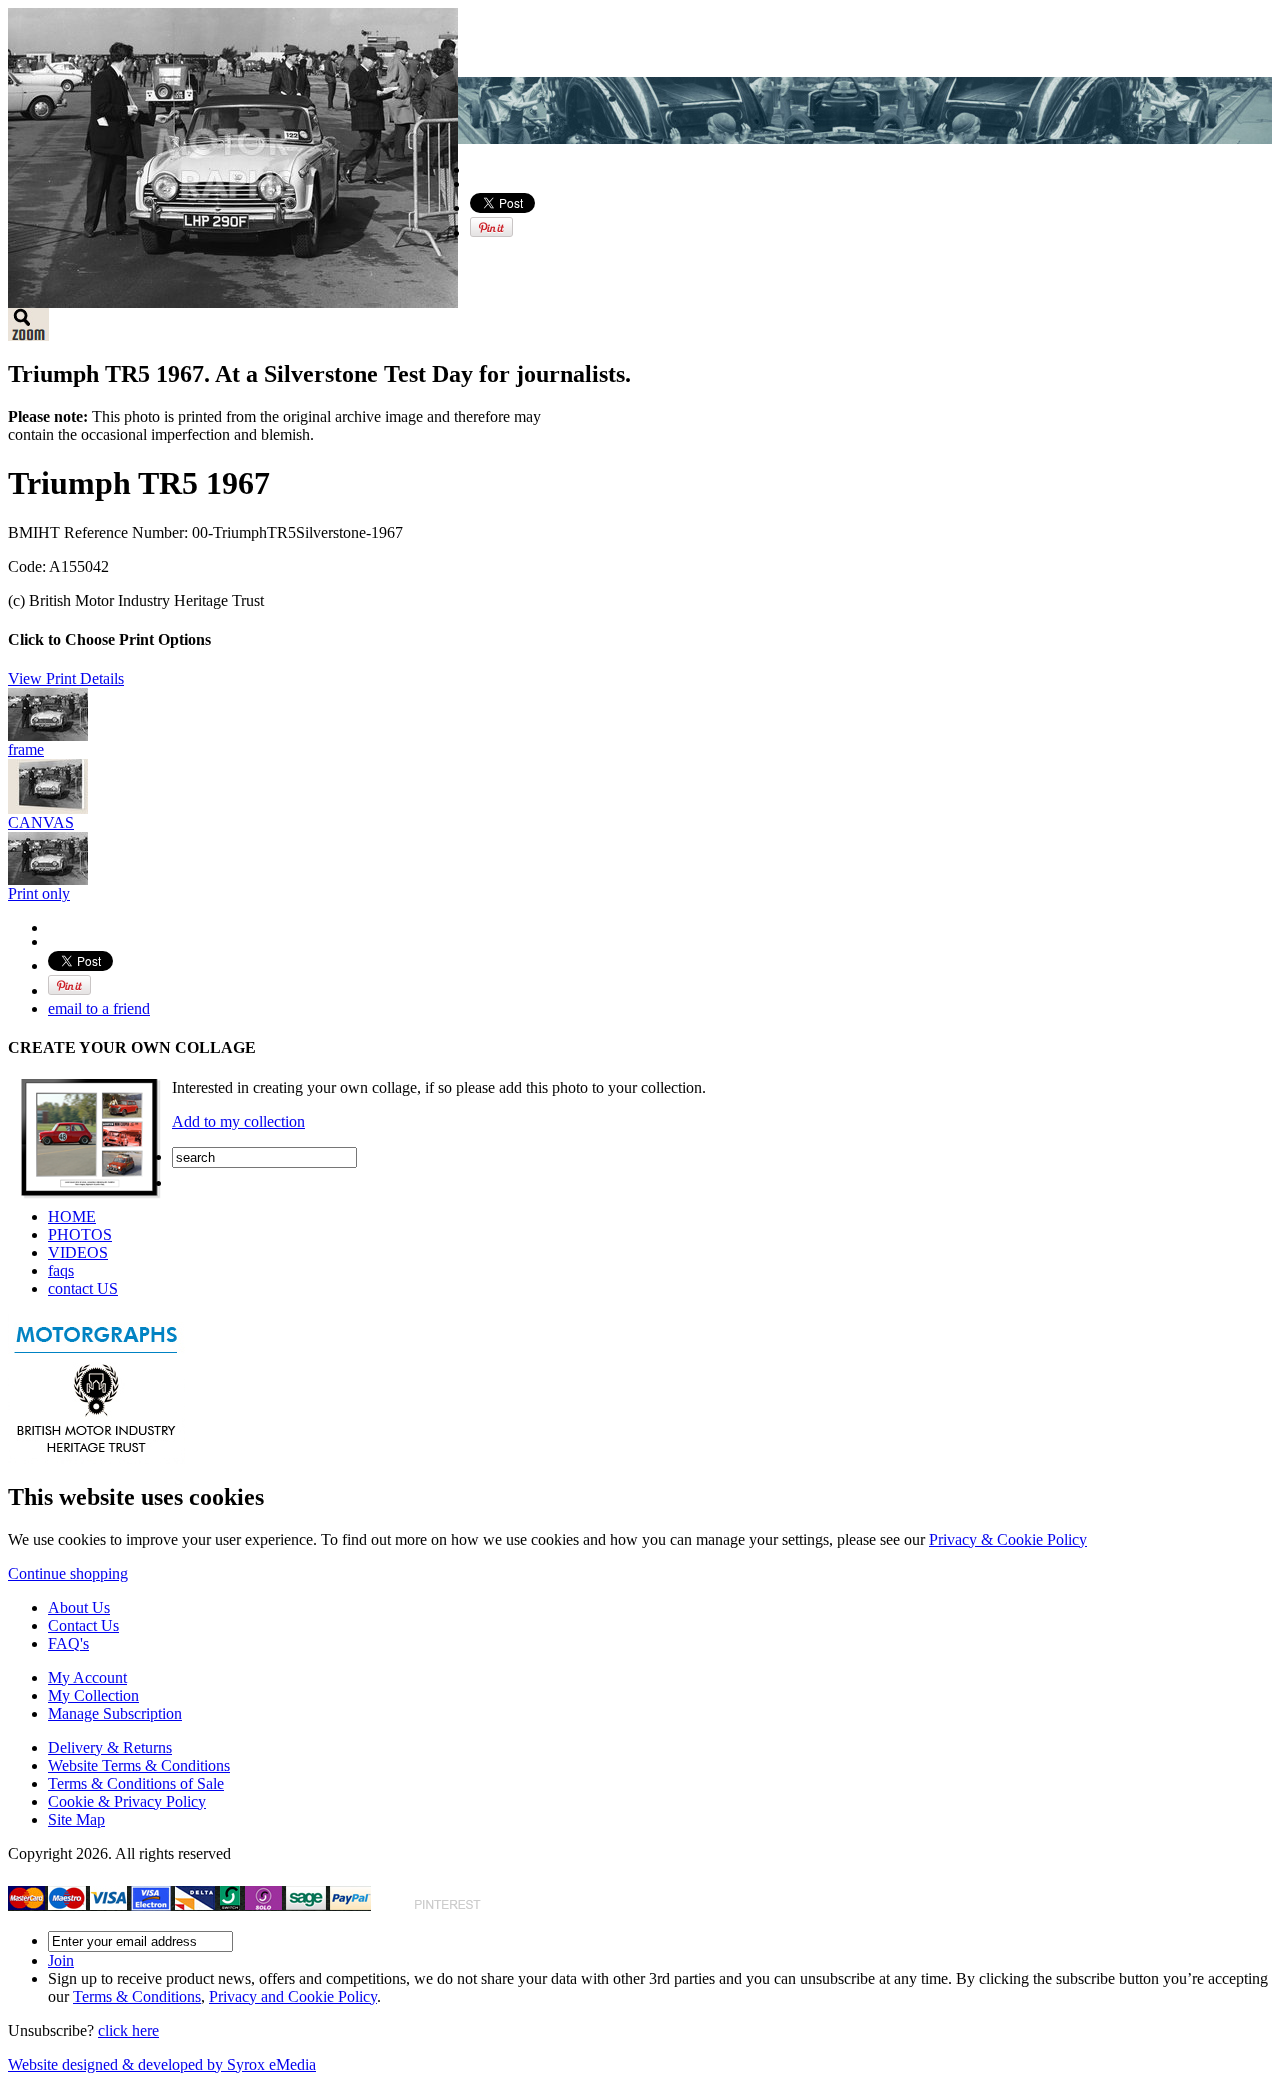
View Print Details (66, 678)
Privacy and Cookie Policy (293, 1996)
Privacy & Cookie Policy (1008, 1539)
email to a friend (99, 1008)
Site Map (76, 1819)
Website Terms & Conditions (139, 1765)
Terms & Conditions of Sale (136, 1783)
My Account (87, 1677)
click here (128, 2030)
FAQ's (68, 1643)
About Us (79, 1607)
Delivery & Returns (110, 1747)
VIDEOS (78, 1252)
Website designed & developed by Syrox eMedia (162, 2064)
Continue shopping (68, 1573)
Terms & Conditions (137, 1996)
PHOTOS (80, 1234)
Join (61, 1960)
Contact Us (83, 1625)
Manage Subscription (115, 1713)
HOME (72, 1216)
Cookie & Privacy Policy (127, 1801)
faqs (61, 1270)
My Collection (93, 1695)
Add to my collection (238, 1121)
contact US (83, 1288)
